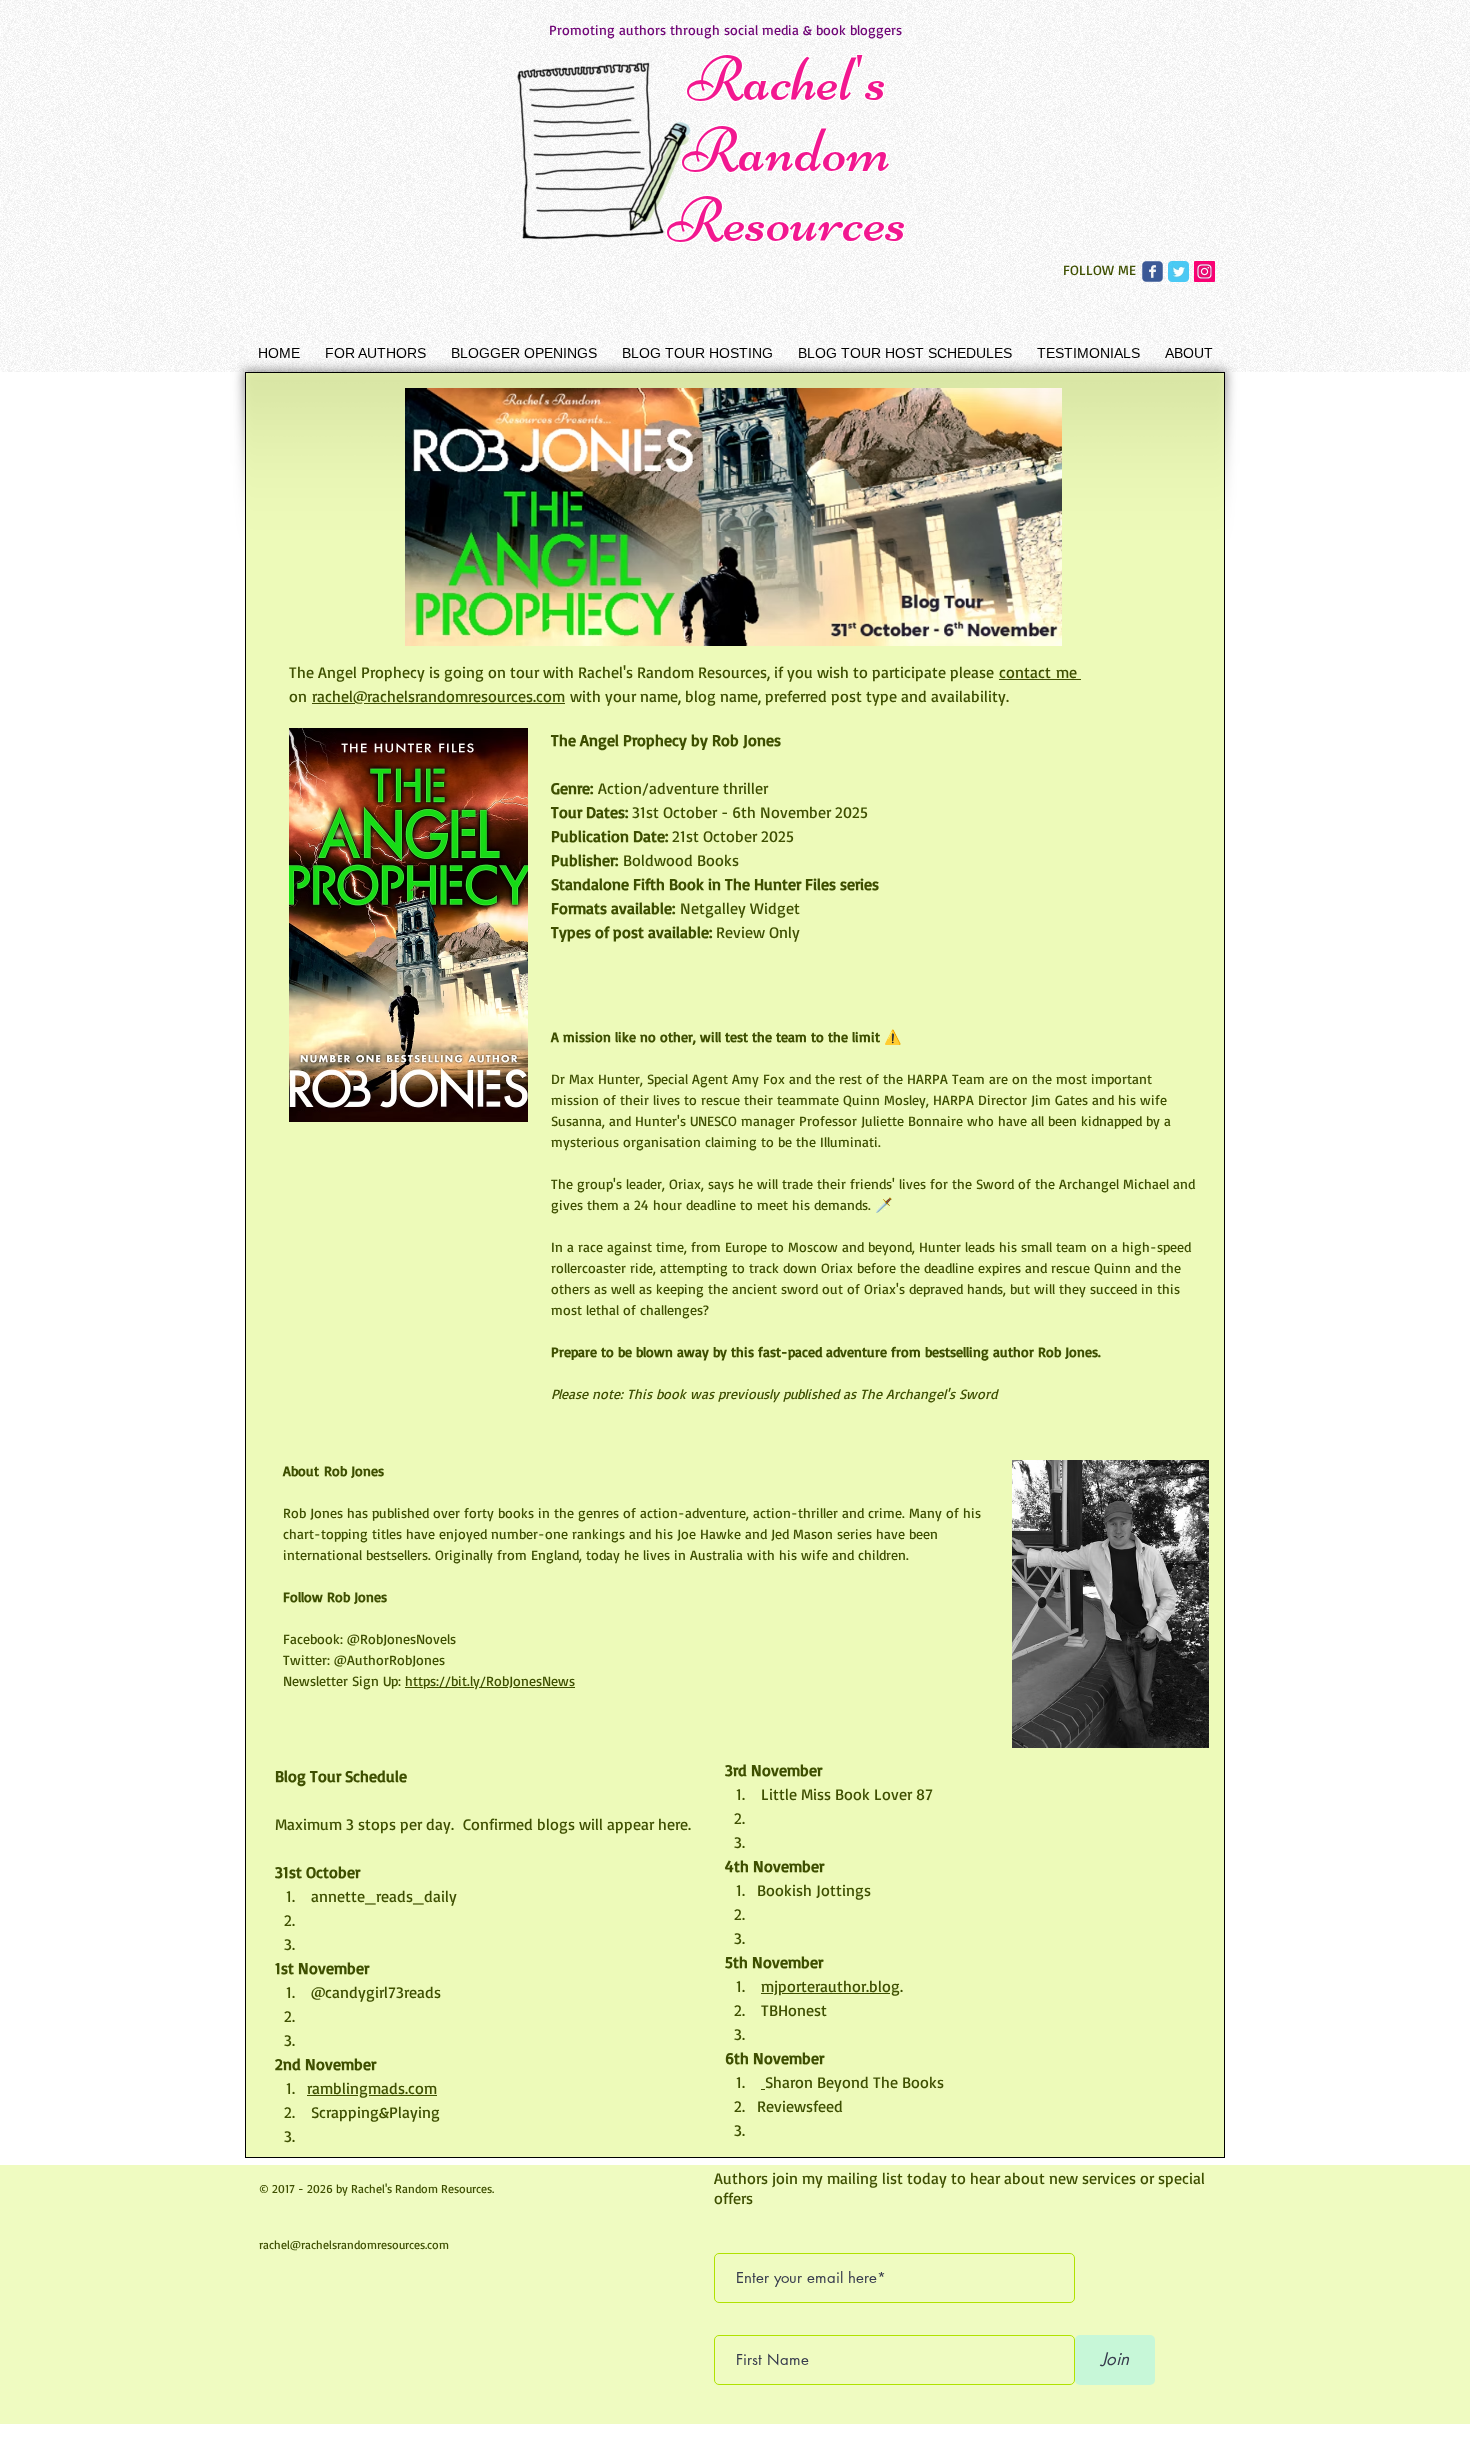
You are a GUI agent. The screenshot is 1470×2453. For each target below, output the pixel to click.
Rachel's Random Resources (787, 150)
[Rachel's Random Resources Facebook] (1152, 271)
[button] (375, 353)
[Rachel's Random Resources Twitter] (1178, 271)
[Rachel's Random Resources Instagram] (1204, 271)
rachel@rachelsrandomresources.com (354, 2244)
